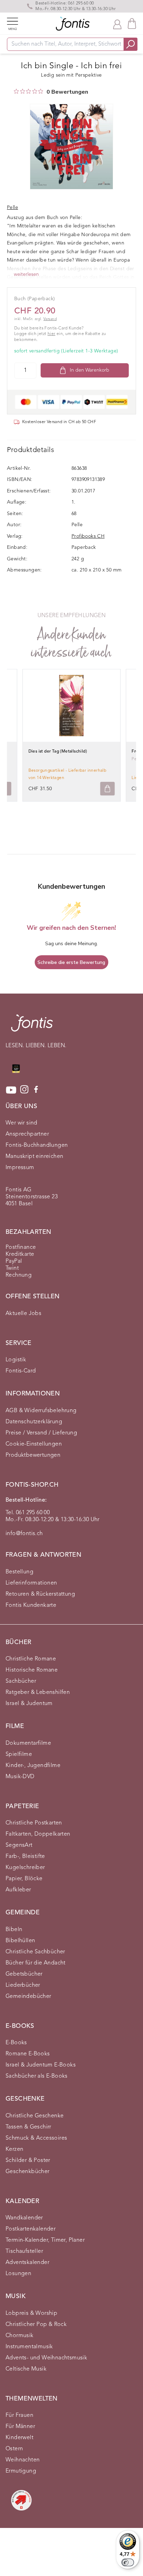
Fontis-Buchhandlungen (37, 1145)
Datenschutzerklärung (34, 1422)
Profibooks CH (88, 536)
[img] (16, 91)
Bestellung (19, 1572)
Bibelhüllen (20, 1941)
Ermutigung (21, 2471)
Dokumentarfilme (28, 1743)
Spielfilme (19, 1754)
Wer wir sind (22, 1123)
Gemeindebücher (28, 1997)
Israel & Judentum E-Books (41, 2065)
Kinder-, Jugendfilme (33, 1766)
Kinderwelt (19, 2438)
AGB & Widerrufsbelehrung (41, 1411)
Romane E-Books (28, 2054)
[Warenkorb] (132, 24)
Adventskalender (27, 2263)
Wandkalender (24, 2218)
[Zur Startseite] (32, 1026)
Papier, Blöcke (24, 1879)
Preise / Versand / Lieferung (41, 1433)
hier (52, 334)
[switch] (128, 2562)
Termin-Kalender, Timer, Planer (45, 2240)
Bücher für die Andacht (36, 1963)
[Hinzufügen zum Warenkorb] (107, 789)
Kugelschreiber (25, 1868)
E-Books (16, 2043)
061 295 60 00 (81, 3)
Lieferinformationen (31, 1583)
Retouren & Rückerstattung (40, 1594)
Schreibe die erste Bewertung (71, 962)
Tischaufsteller (24, 2251)
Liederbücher (23, 1985)
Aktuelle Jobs (23, 1314)
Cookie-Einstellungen (34, 1444)
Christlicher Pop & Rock (36, 2325)
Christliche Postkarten (34, 1823)
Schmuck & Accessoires (36, 2138)
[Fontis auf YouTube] (11, 1090)
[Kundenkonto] (117, 24)
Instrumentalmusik (29, 2347)
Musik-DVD (20, 1777)
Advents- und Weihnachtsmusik (46, 2358)
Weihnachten (23, 2460)
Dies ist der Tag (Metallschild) (58, 752)
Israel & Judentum (29, 1704)
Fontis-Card (21, 1371)
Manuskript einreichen (34, 1157)
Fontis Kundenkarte (31, 1605)
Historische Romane (32, 1670)
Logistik (16, 1360)
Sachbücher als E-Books (37, 2076)
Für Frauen (19, 2415)
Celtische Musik (26, 2369)
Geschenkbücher (28, 2172)
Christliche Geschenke (35, 2116)
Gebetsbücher (24, 1974)
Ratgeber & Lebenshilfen (38, 1692)
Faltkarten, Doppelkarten (38, 1834)
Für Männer (20, 2427)
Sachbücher (21, 1681)
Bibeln (14, 1930)
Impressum (20, 1168)
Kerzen (14, 2149)
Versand (50, 319)
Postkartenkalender (31, 2229)
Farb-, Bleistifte (25, 1857)
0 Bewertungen (67, 92)
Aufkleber (18, 1890)
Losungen (18, 2274)
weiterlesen (26, 274)
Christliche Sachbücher (35, 1952)
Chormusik (20, 2336)
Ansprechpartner (27, 1134)
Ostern (14, 2449)
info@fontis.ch (24, 1534)
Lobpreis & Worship (31, 2313)
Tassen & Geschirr (28, 2127)
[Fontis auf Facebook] (36, 1090)
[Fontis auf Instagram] (24, 1090)
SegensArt (19, 1845)
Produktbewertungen (33, 1455)
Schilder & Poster (28, 2161)
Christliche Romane (31, 1659)
